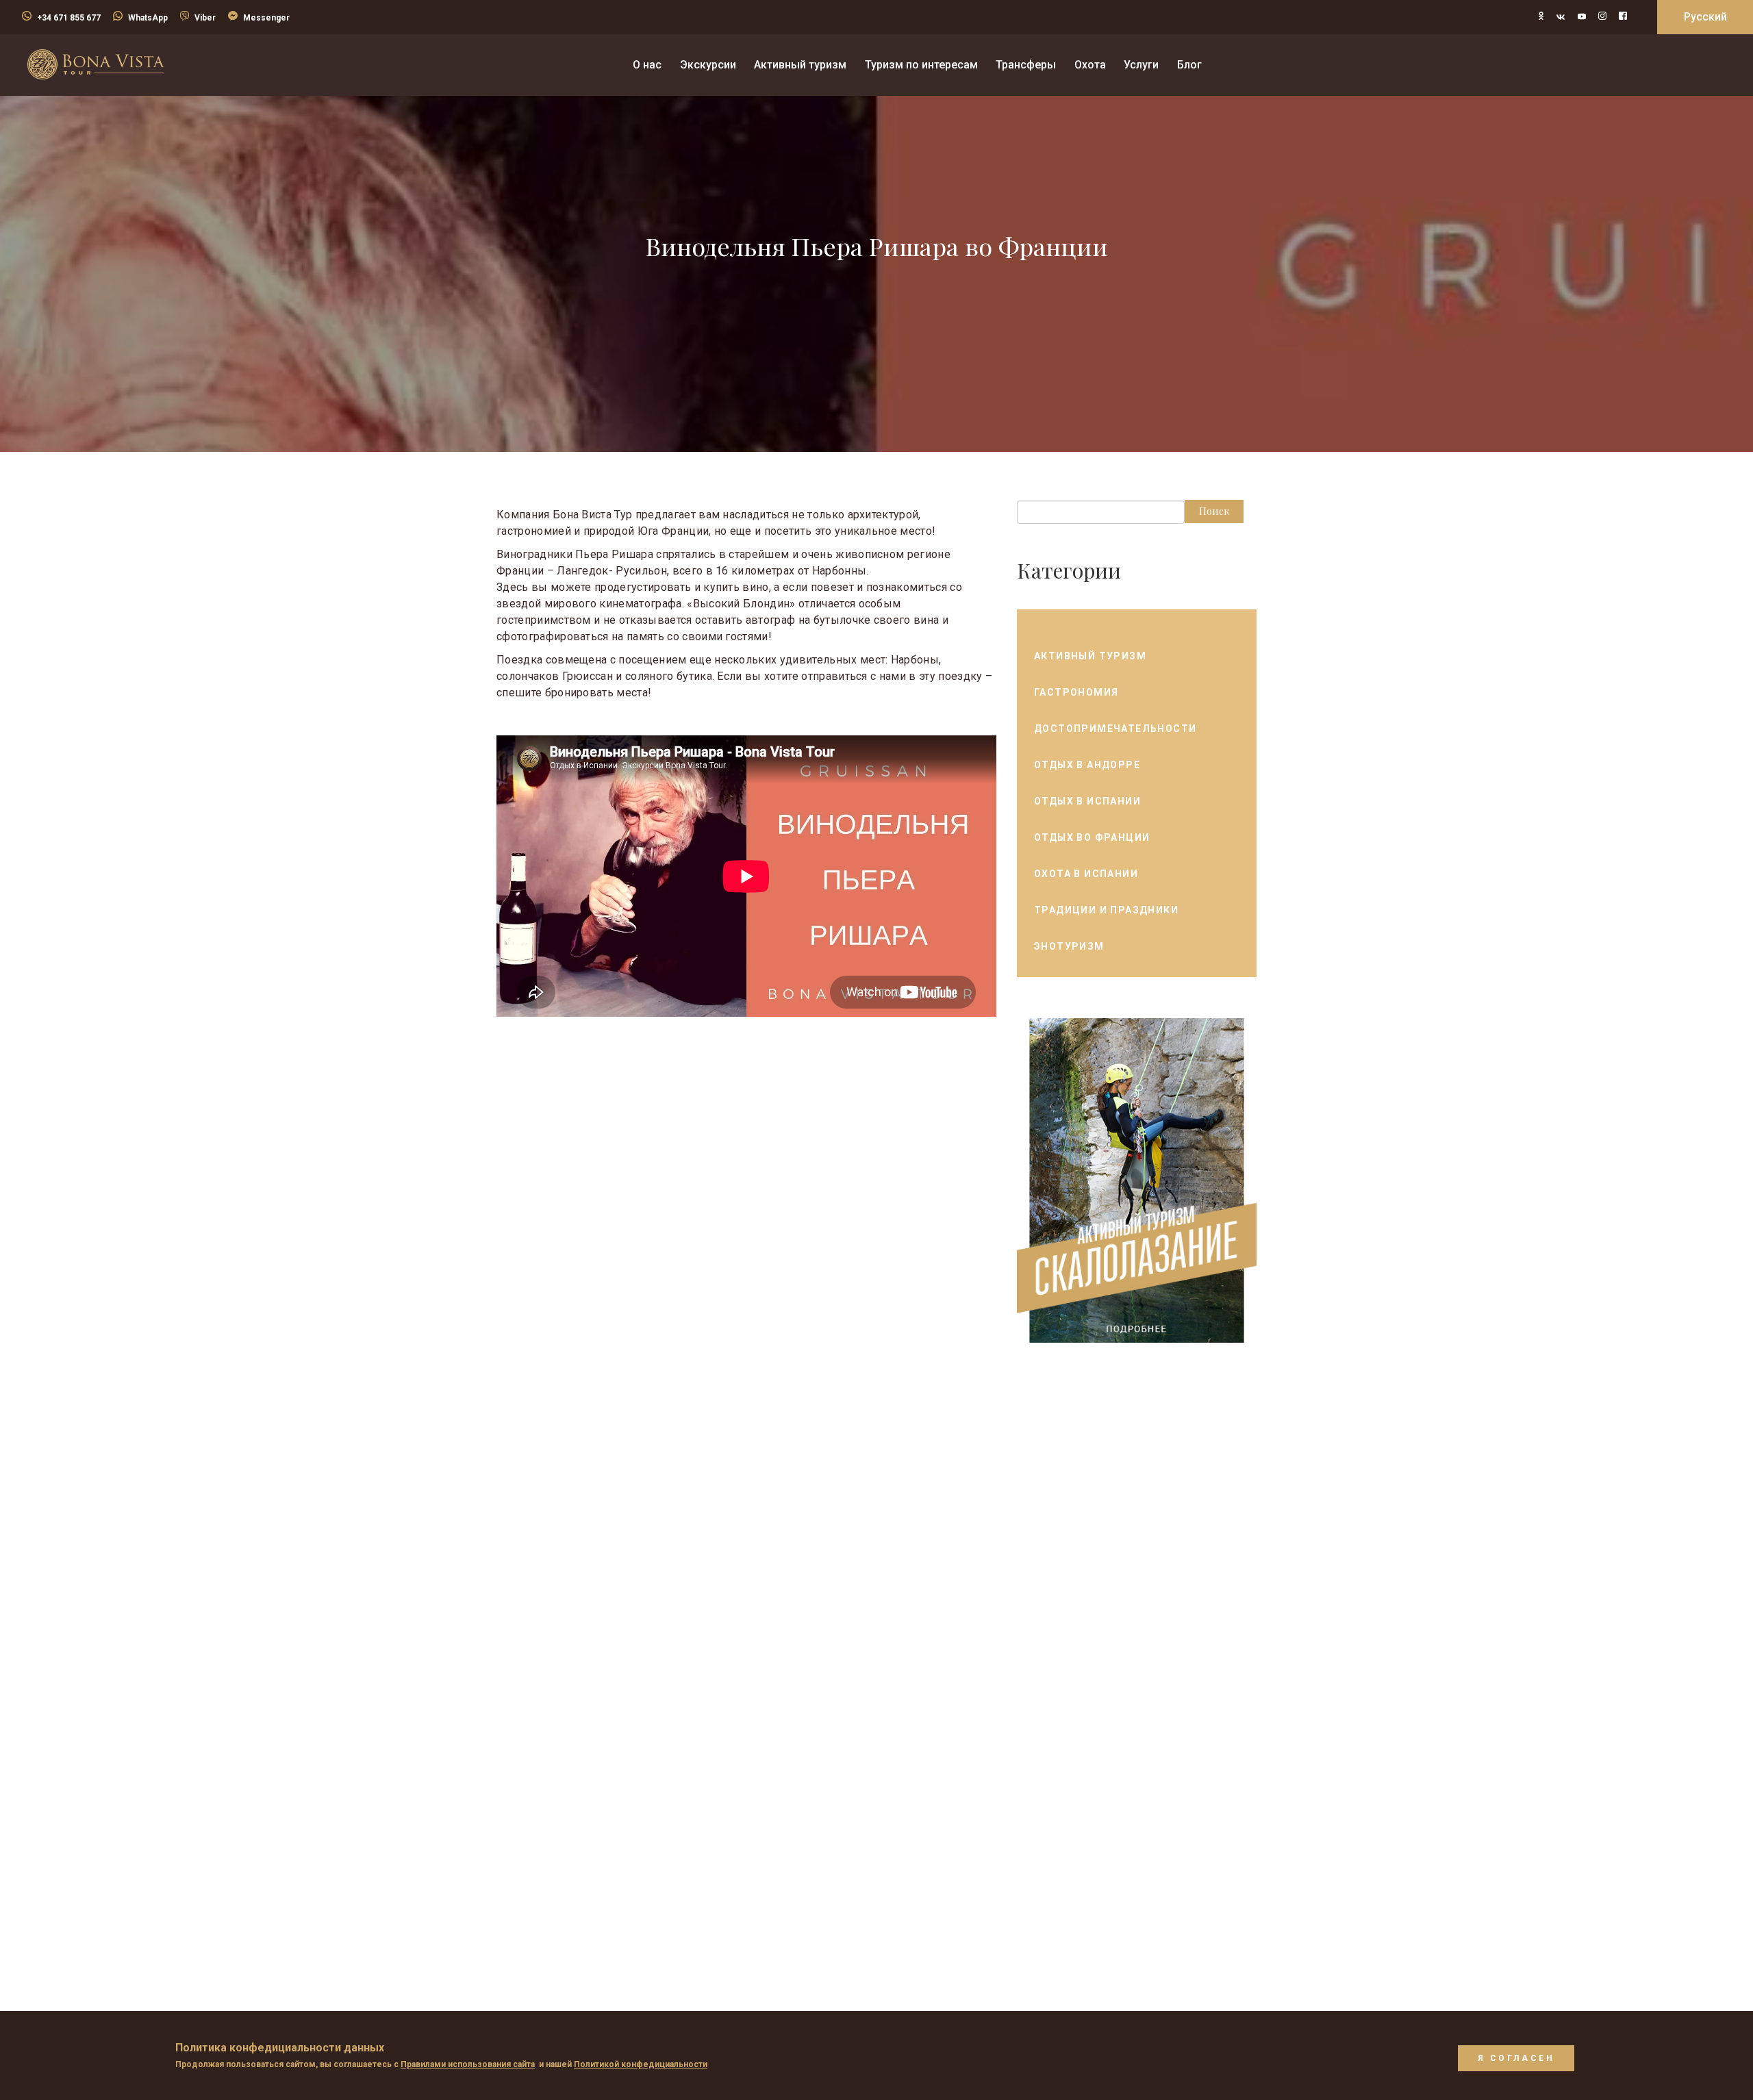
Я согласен (1516, 2058)
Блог (1189, 65)
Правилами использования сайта (468, 2064)
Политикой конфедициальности (641, 2064)
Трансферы (1026, 65)
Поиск (1214, 511)
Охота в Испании (1086, 874)
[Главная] (96, 64)
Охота (1090, 65)
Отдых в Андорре (1087, 765)
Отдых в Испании (1087, 801)
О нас (647, 65)
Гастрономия (1076, 692)
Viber (205, 18)
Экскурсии (708, 65)
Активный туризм (1090, 656)
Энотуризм (1069, 946)
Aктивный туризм (800, 65)
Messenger (266, 18)
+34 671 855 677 (69, 18)
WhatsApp (148, 18)
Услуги (1141, 65)
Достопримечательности (1115, 729)
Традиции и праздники (1106, 910)
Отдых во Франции (1092, 837)
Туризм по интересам (921, 65)
